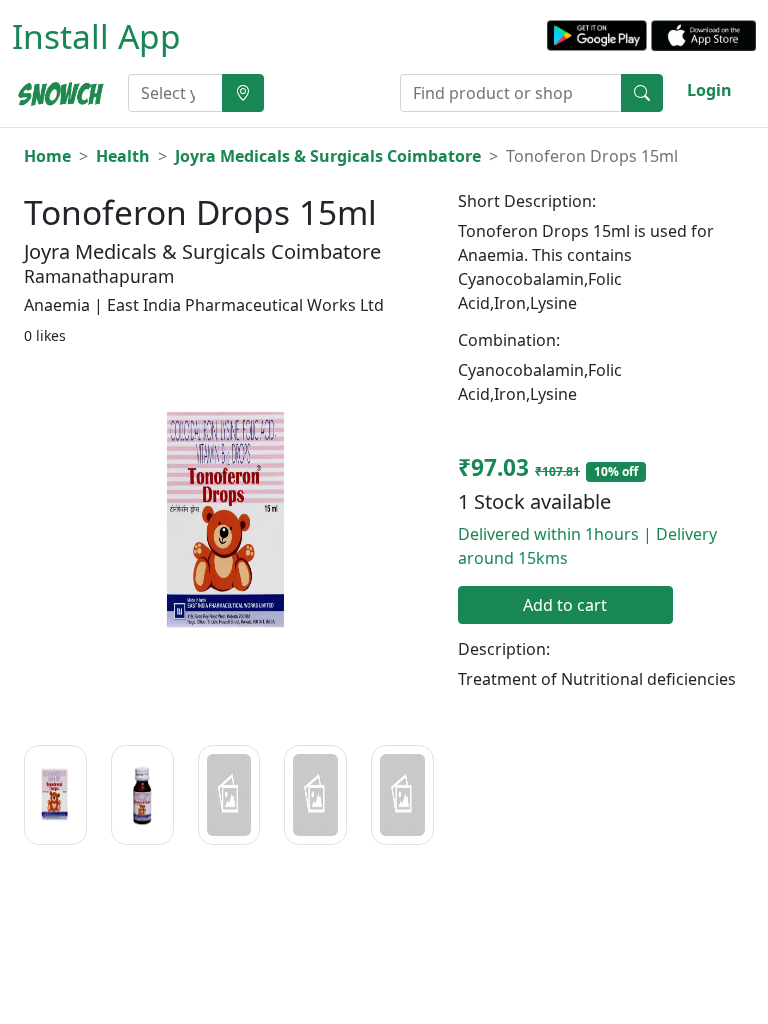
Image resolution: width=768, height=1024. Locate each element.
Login (709, 90)
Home (47, 156)
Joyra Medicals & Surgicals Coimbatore (328, 156)
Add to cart (565, 605)
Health (123, 156)
